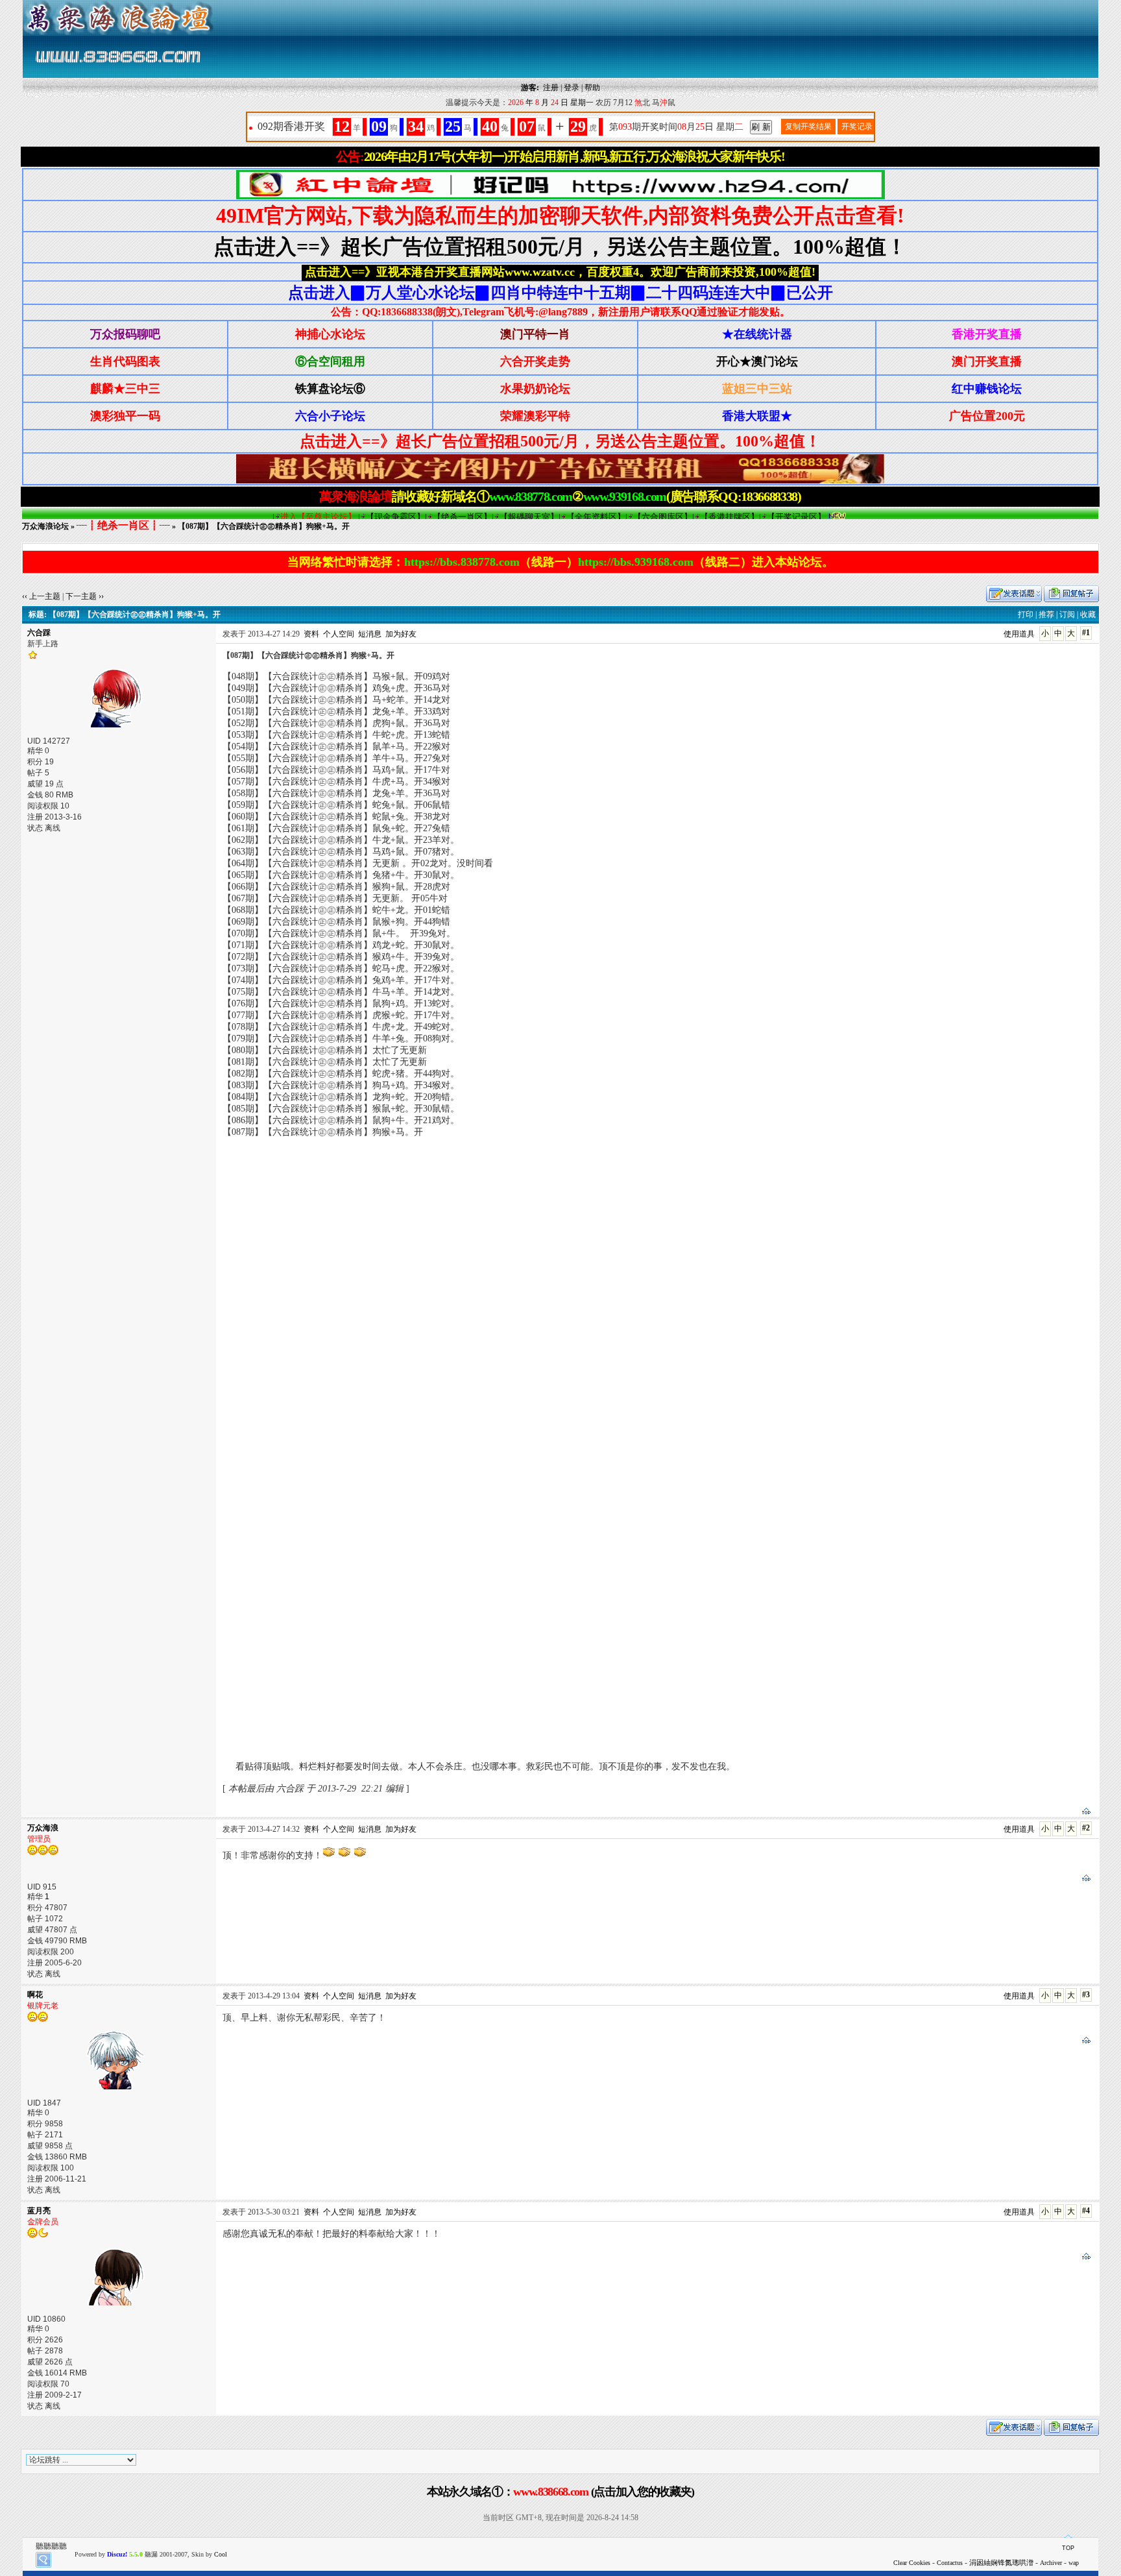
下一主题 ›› (85, 596)
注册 (551, 88)
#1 (1086, 633)
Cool (221, 2554)
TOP (1068, 2548)
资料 (311, 634)
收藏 (1088, 614)
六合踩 (39, 633)
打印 (1026, 614)
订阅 (1067, 614)
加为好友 (401, 634)
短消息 (370, 634)
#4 (1086, 2211)
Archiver (1051, 2563)
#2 (1086, 1828)
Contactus (950, 2563)
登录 (572, 88)
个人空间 (339, 634)
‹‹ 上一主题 (41, 596)
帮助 (592, 88)
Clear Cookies (912, 2563)
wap (1074, 2563)
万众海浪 (43, 1828)
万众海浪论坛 (45, 526)
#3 (1086, 1995)
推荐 (1046, 614)
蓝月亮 (39, 2211)
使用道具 (1019, 634)
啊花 (35, 1995)
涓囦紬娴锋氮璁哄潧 (1001, 2562)
